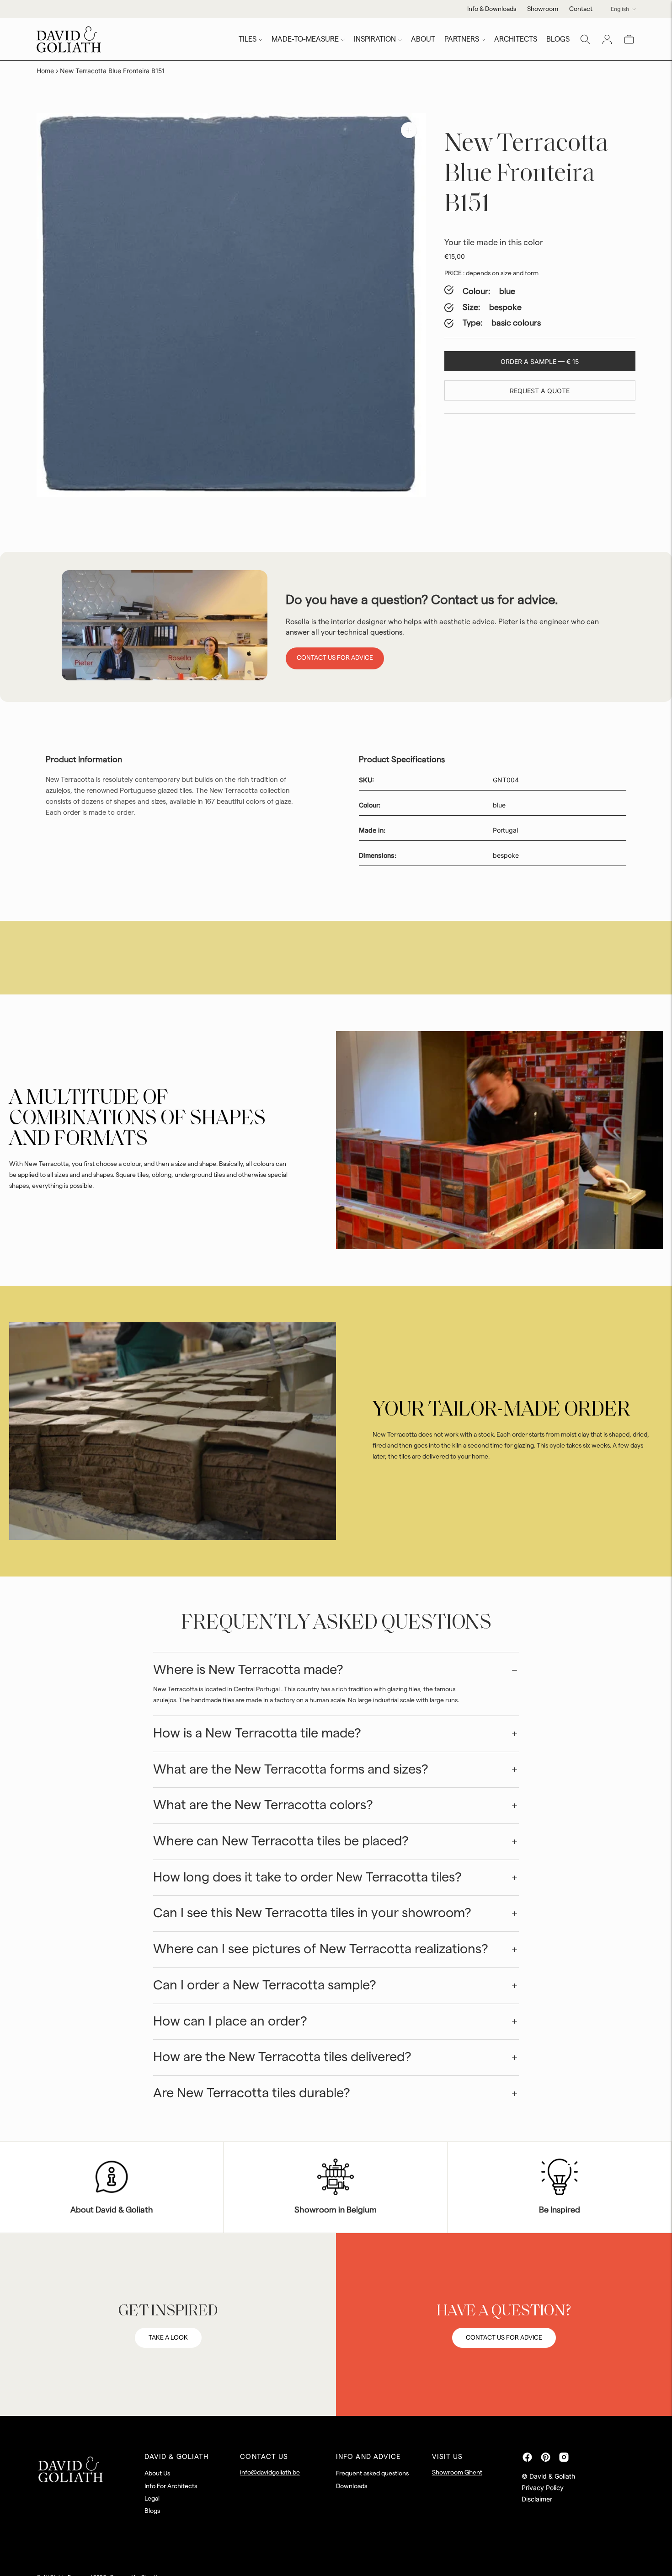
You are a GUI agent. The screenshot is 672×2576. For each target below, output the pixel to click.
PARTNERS (462, 39)
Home (45, 71)
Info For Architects (171, 2486)
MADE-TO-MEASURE (305, 39)
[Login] (607, 39)
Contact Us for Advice (335, 658)
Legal (152, 2499)
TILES (248, 39)
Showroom (543, 9)
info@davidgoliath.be (270, 2473)
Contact (581, 9)
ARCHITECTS (516, 39)
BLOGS (558, 39)
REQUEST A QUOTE (540, 391)
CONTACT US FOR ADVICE (504, 2338)
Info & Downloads (492, 9)
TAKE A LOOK (168, 2338)
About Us (157, 2474)
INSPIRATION (375, 39)
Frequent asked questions (372, 2474)
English (620, 9)
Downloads (352, 2486)
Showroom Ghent (457, 2473)
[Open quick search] (585, 39)
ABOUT (423, 39)
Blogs (152, 2511)
